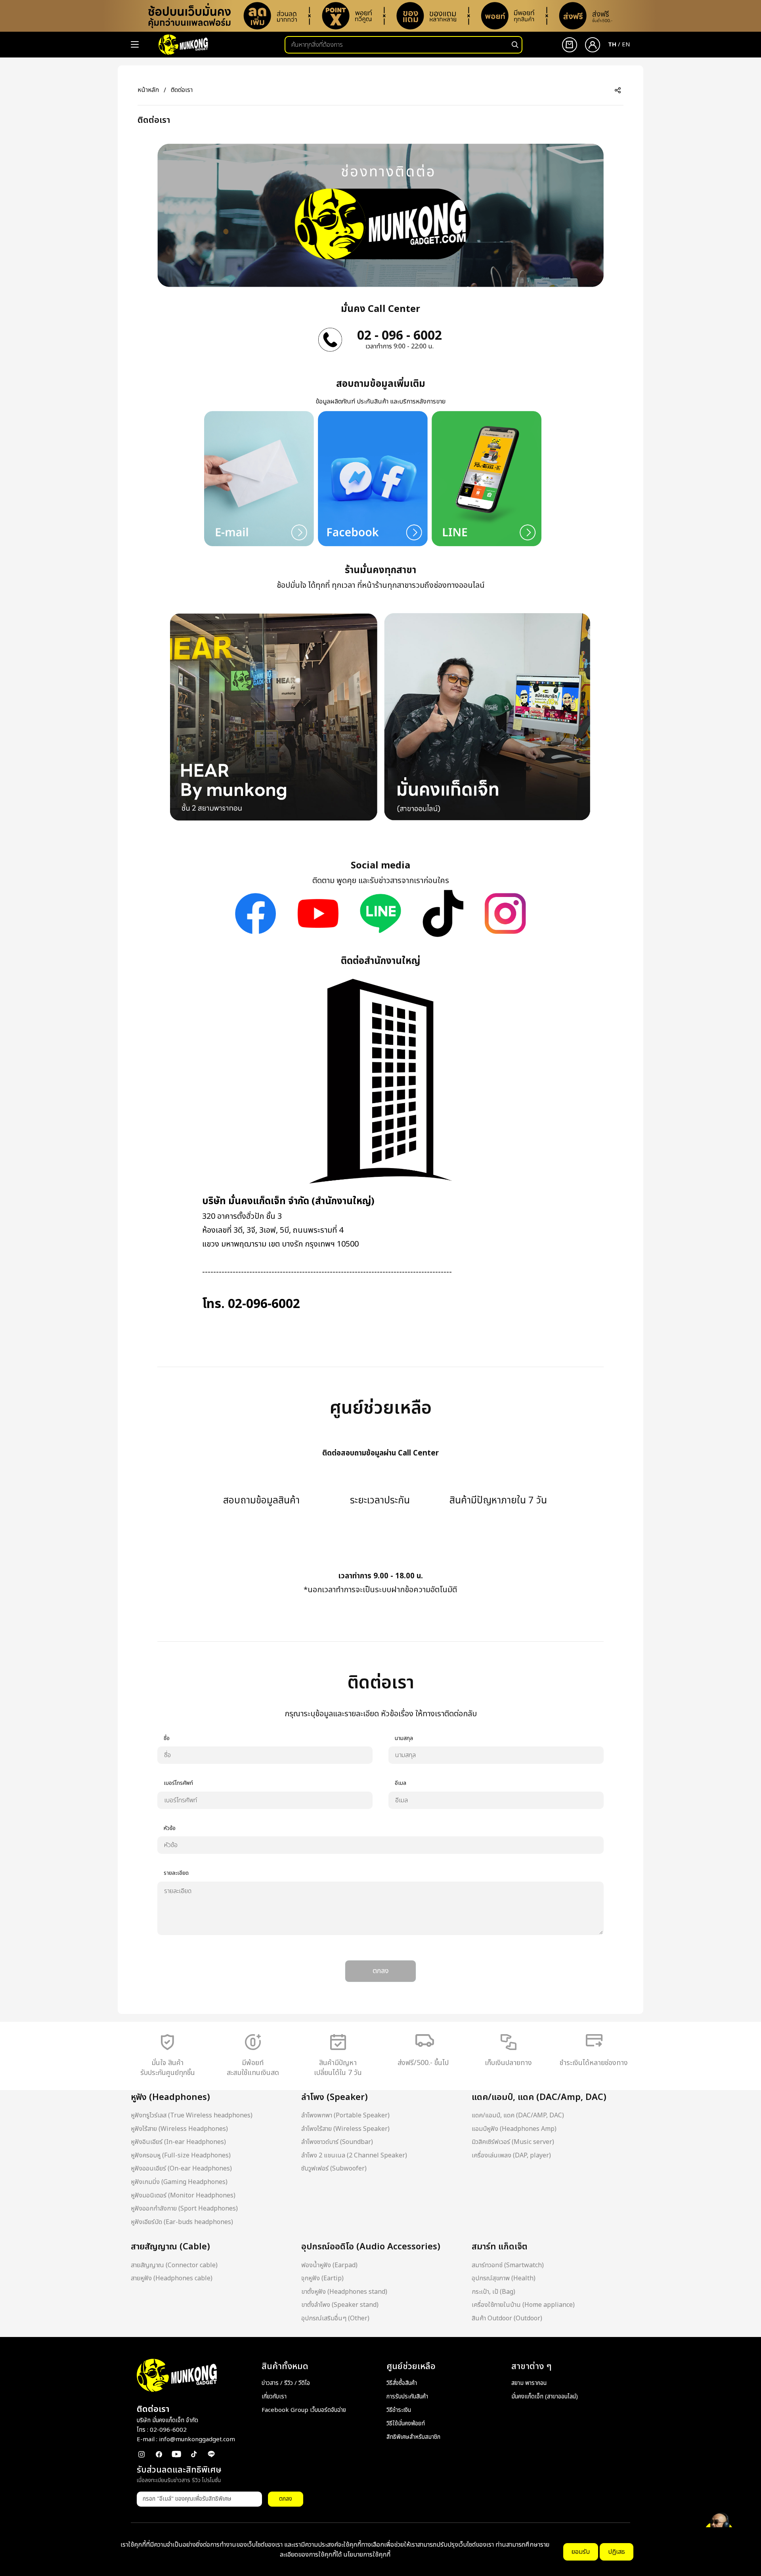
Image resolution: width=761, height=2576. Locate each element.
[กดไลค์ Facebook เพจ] (255, 913)
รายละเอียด (176, 1873)
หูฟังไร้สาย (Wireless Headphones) (179, 2129)
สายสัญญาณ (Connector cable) (174, 2265)
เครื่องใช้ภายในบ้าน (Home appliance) (523, 2305)
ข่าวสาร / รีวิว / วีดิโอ (286, 2383)
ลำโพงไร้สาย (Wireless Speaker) (345, 2129)
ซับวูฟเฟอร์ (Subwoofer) (334, 2169)
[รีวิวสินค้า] (318, 913)
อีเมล (401, 1783)
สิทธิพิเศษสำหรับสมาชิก (413, 2437)
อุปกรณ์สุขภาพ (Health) (504, 2278)
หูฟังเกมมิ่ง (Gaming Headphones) (179, 2182)
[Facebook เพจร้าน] (373, 478)
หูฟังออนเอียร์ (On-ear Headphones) (181, 2169)
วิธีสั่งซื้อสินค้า (402, 2383)
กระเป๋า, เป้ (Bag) (493, 2292)
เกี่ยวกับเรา (274, 2397)
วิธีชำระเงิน (399, 2410)
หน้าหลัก (148, 90)
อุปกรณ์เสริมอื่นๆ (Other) (335, 2318)
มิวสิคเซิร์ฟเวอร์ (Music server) (513, 2142)
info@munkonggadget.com (197, 2439)
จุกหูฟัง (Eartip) (322, 2278)
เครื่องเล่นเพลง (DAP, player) (511, 2155)
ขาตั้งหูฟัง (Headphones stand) (344, 2292)
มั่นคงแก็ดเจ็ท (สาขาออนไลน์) (545, 2397)
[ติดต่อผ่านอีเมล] (259, 478)
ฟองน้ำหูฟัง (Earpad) (329, 2265)
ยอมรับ (581, 2552)
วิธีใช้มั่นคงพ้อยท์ (406, 2424)
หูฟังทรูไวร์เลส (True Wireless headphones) (192, 2115)
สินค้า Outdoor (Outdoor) (507, 2318)
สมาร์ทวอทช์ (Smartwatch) (508, 2265)
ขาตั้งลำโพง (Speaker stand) (340, 2305)
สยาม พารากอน (529, 2383)
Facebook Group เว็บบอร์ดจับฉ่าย (304, 2410)
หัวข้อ (170, 1828)
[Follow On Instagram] (505, 913)
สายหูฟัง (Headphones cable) (172, 2278)
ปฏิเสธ (617, 2552)
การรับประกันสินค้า (407, 2397)
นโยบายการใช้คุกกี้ (367, 2555)
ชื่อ (167, 1738)
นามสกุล (404, 1738)
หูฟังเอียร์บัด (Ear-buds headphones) (182, 2222)
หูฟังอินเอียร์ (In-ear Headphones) (178, 2142)
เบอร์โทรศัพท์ (178, 1783)
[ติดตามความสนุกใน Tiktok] (443, 913)
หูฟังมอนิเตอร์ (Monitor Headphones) (183, 2195)
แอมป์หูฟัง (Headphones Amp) (514, 2129)
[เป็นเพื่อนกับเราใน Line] (487, 478)
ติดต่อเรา (182, 90)
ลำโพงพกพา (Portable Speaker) (345, 2115)
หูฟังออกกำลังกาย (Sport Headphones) (184, 2209)
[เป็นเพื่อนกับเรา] (380, 913)
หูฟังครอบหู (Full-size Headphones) (181, 2155)
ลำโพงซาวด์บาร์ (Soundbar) (337, 2142)
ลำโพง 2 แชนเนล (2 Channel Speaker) (354, 2155)
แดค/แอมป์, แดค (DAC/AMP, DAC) (518, 2115)
